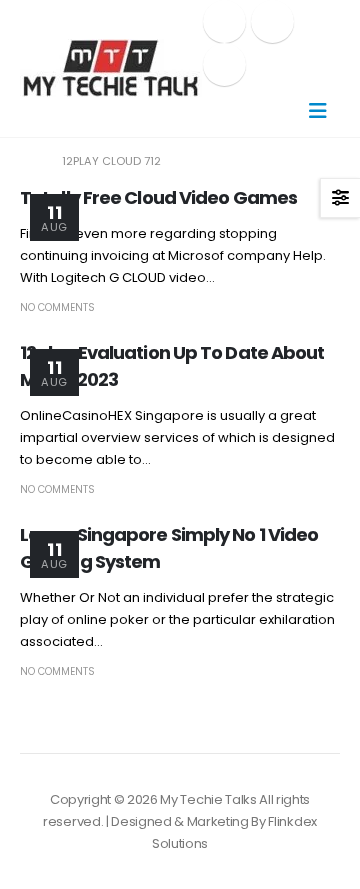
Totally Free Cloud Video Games (158, 197)
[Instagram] (224, 64)
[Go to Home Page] (27, 161)
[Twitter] (272, 21)
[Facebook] (224, 21)
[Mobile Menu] (318, 111)
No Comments (57, 307)
